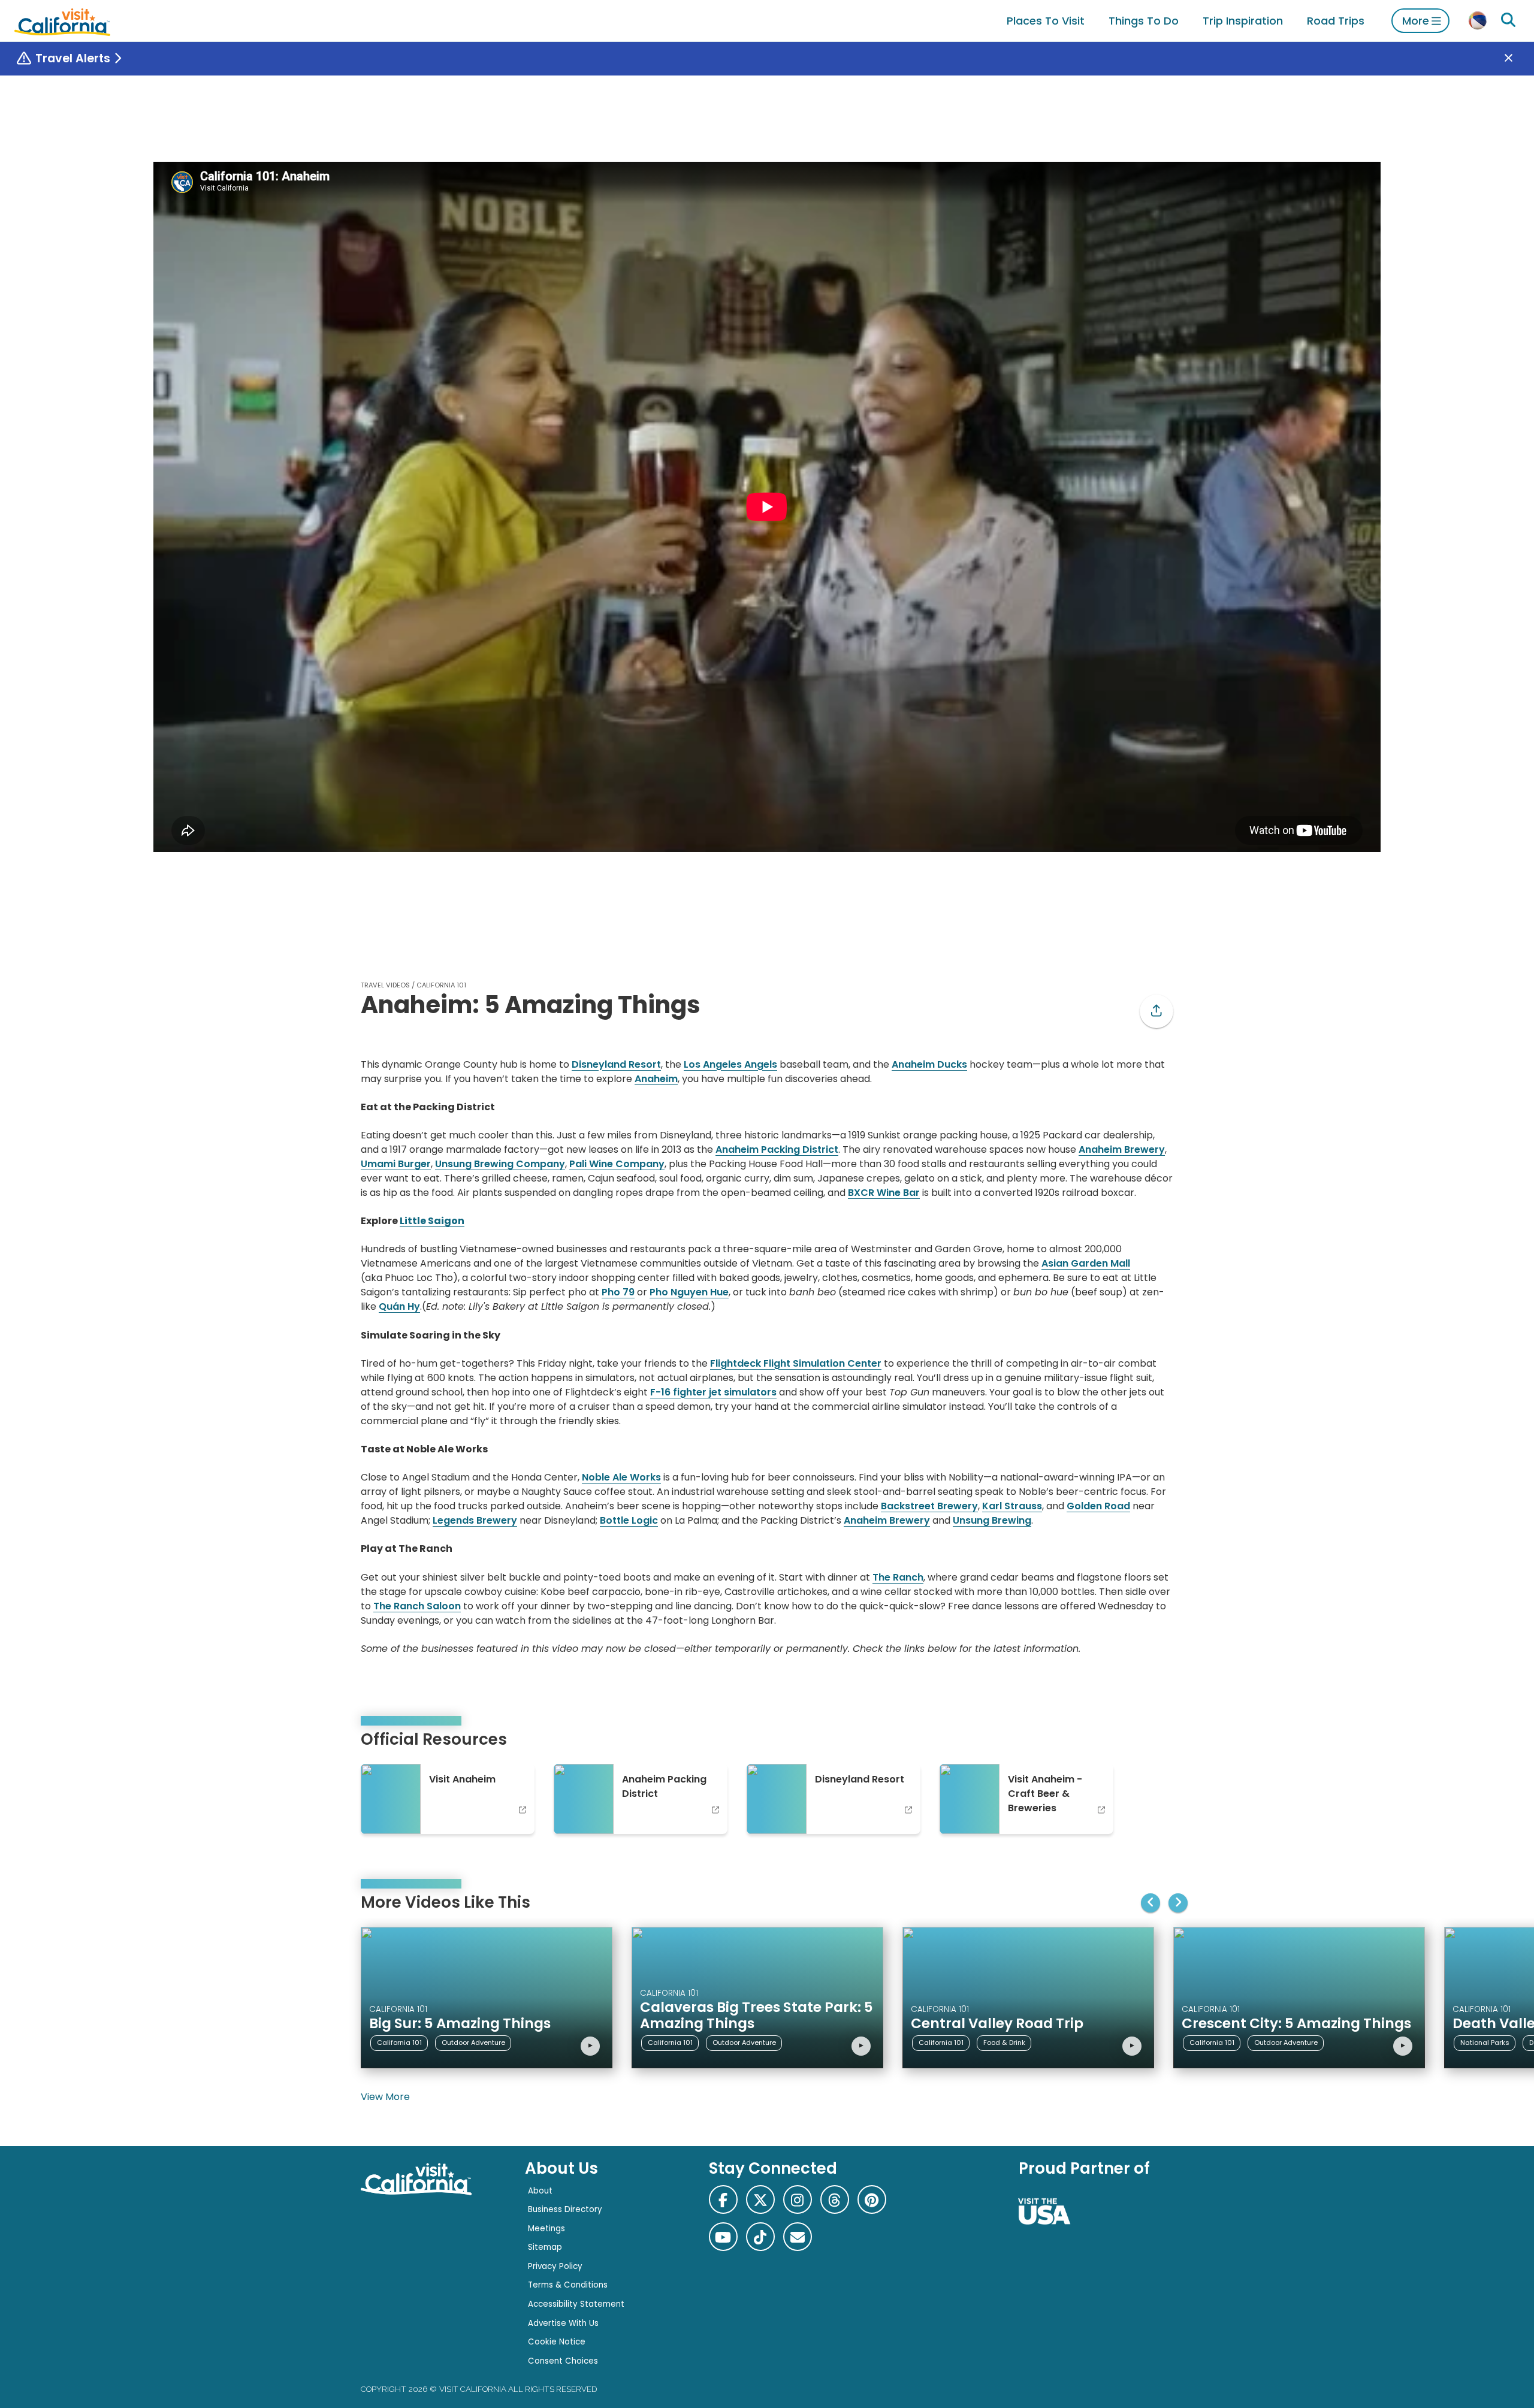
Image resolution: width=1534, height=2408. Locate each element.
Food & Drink (1004, 2043)
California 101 (441, 985)
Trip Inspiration (1243, 21)
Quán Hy (399, 1306)
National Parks (1485, 2043)
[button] (1156, 1011)
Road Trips (1336, 21)
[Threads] (835, 2199)
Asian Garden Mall (1086, 1263)
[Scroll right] (1178, 1903)
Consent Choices (563, 2361)
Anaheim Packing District (777, 1149)
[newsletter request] (798, 2237)
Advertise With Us (563, 2323)
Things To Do (1144, 21)
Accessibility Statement (576, 2304)
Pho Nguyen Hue (689, 1292)
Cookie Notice (557, 2342)
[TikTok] (760, 2237)
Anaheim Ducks (929, 1064)
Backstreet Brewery (929, 1506)
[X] (760, 2199)
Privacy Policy (555, 2266)
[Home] (62, 21)
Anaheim (656, 1079)
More (1416, 21)
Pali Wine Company (617, 1164)
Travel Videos (385, 985)
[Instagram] (798, 2199)
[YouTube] (723, 2237)
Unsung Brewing (992, 1520)
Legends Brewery (475, 1520)
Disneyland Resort (616, 1064)
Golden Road (1098, 1506)
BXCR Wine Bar (884, 1193)
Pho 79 (618, 1292)
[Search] (1508, 20)
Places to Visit (1046, 21)
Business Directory (565, 2209)
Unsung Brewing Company (500, 1164)
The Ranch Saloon (417, 1606)
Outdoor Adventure (473, 2043)
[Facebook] (723, 2199)
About (540, 2191)
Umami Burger (396, 1164)
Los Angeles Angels (730, 1064)
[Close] (1517, 59)
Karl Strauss (1012, 1506)
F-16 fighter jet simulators (713, 1392)
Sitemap (545, 2247)
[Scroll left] (1150, 1903)
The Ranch (898, 1577)
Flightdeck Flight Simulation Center (796, 1363)
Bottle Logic (629, 1520)
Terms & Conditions (568, 2285)
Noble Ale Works (621, 1477)
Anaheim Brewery (1122, 1149)
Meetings (546, 2229)
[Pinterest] (872, 2199)
